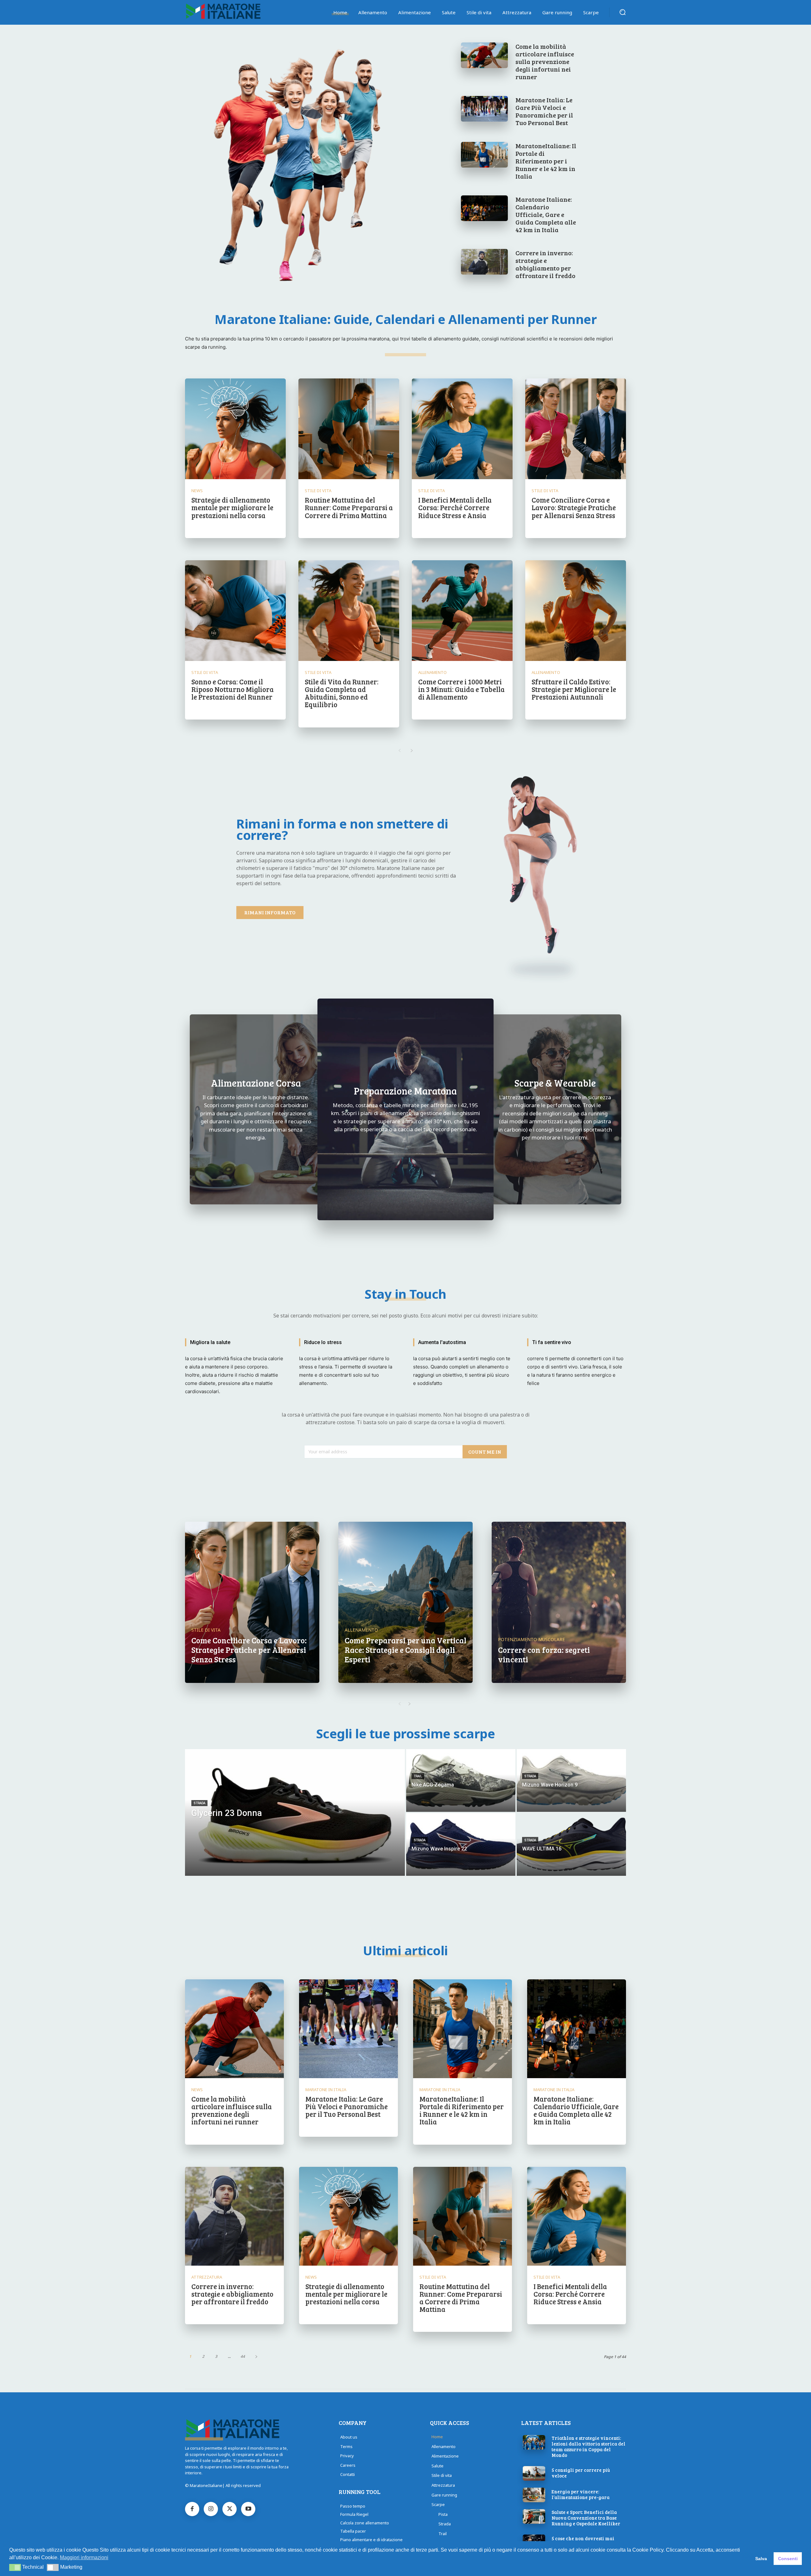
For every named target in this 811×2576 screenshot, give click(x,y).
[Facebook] (192, 2509)
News (197, 491)
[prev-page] (399, 751)
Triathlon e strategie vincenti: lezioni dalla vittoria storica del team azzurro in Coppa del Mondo (588, 2446)
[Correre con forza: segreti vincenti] (559, 1602)
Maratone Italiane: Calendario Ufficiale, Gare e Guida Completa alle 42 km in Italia (546, 214)
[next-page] (412, 751)
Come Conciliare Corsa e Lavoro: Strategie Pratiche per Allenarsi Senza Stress (574, 507)
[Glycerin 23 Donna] (295, 1812)
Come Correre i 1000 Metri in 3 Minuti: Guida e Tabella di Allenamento (461, 689)
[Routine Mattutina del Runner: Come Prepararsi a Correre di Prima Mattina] (349, 429)
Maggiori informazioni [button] (84, 2557)
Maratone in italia (326, 2090)
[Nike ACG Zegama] (461, 1780)
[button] (623, 12)
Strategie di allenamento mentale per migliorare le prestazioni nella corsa (232, 507)
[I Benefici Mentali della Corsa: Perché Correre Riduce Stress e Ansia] (462, 429)
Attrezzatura (207, 2277)
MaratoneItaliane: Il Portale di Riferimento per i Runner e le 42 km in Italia (546, 161)
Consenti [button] (788, 2559)
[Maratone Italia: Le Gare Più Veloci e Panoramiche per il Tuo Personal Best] (484, 109)
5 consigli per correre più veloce (581, 2473)
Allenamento (432, 673)
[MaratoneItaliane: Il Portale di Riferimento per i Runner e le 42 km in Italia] (484, 155)
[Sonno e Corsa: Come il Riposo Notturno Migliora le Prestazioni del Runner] (235, 611)
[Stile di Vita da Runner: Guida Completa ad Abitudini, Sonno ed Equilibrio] (349, 611)
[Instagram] (211, 2509)
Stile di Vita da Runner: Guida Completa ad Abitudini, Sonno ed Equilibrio (342, 693)
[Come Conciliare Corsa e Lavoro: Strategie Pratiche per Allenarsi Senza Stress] (576, 429)
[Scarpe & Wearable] (555, 1109)
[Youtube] (248, 2509)
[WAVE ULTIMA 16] (571, 1844)
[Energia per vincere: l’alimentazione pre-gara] (534, 2495)
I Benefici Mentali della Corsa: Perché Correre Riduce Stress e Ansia (455, 507)
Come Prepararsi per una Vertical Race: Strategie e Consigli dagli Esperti (405, 1650)
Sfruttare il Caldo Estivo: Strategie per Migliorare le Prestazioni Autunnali (574, 689)
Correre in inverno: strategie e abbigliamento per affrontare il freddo (545, 264)
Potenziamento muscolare (531, 1640)
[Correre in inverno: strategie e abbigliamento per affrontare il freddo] (484, 262)
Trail (418, 1776)
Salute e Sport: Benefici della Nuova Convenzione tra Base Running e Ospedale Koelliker (586, 2518)
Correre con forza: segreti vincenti (544, 1654)
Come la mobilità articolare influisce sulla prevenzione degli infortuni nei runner (545, 61)
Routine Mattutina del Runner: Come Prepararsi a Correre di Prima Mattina (349, 507)
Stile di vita (318, 491)
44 (243, 2356)
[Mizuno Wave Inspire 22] (461, 1844)
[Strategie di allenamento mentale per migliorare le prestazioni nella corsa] (235, 429)
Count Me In (485, 1452)
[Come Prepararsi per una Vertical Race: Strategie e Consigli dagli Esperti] (405, 1602)
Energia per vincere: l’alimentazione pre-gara (581, 2494)
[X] (230, 2509)
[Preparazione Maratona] (406, 1109)
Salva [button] (761, 2559)
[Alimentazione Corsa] (256, 1109)
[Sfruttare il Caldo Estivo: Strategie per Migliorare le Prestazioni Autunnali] (576, 611)
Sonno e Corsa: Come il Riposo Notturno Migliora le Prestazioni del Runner (233, 689)
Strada (199, 1803)
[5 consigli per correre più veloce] (534, 2473)
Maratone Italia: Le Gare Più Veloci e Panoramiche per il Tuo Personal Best (544, 111)
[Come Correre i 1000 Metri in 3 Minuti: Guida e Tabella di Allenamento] (462, 611)
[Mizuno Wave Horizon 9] (571, 1780)
